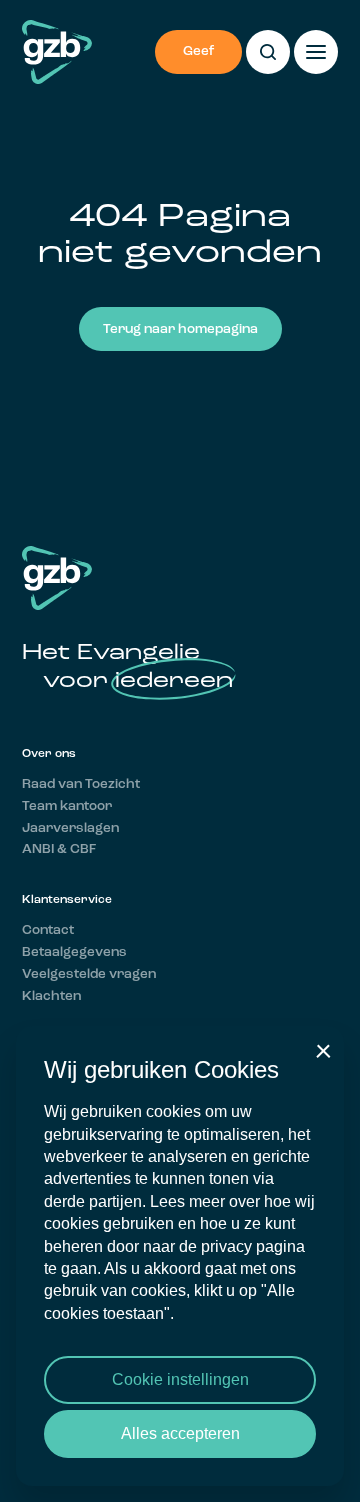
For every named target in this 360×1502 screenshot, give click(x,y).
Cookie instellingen (180, 1379)
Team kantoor (67, 806)
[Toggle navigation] (316, 52)
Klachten (51, 996)
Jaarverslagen (70, 828)
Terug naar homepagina (180, 329)
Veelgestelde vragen (89, 974)
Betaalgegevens (74, 952)
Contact (48, 930)
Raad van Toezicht (81, 784)
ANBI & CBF (59, 849)
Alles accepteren (180, 1433)
